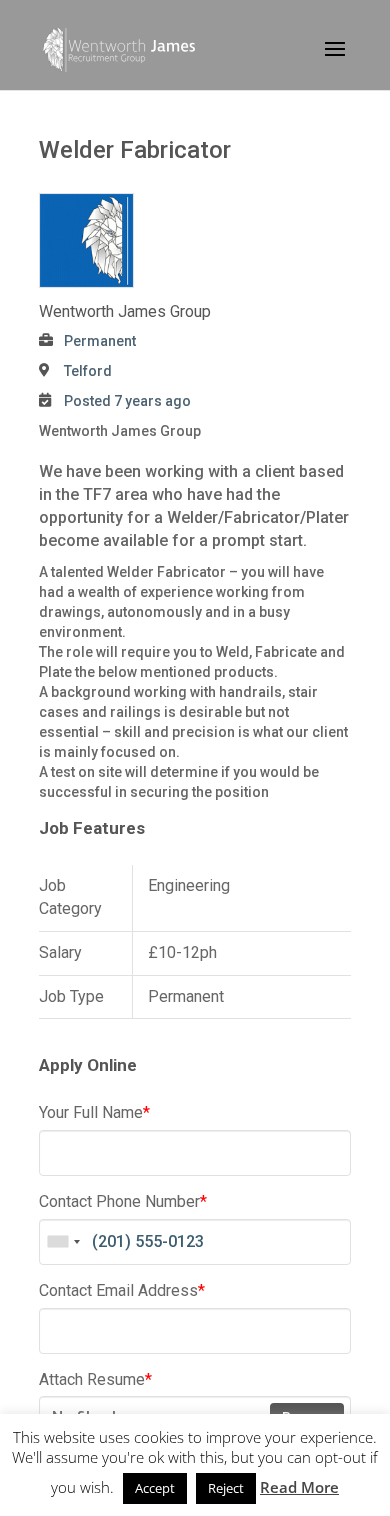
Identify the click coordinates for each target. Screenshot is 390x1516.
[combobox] (63, 1242)
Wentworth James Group (125, 311)
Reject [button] (226, 1488)
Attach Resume (95, 1379)
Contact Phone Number (123, 1201)
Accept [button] (155, 1488)
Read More (299, 1487)
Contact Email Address (122, 1290)
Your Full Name (94, 1112)
